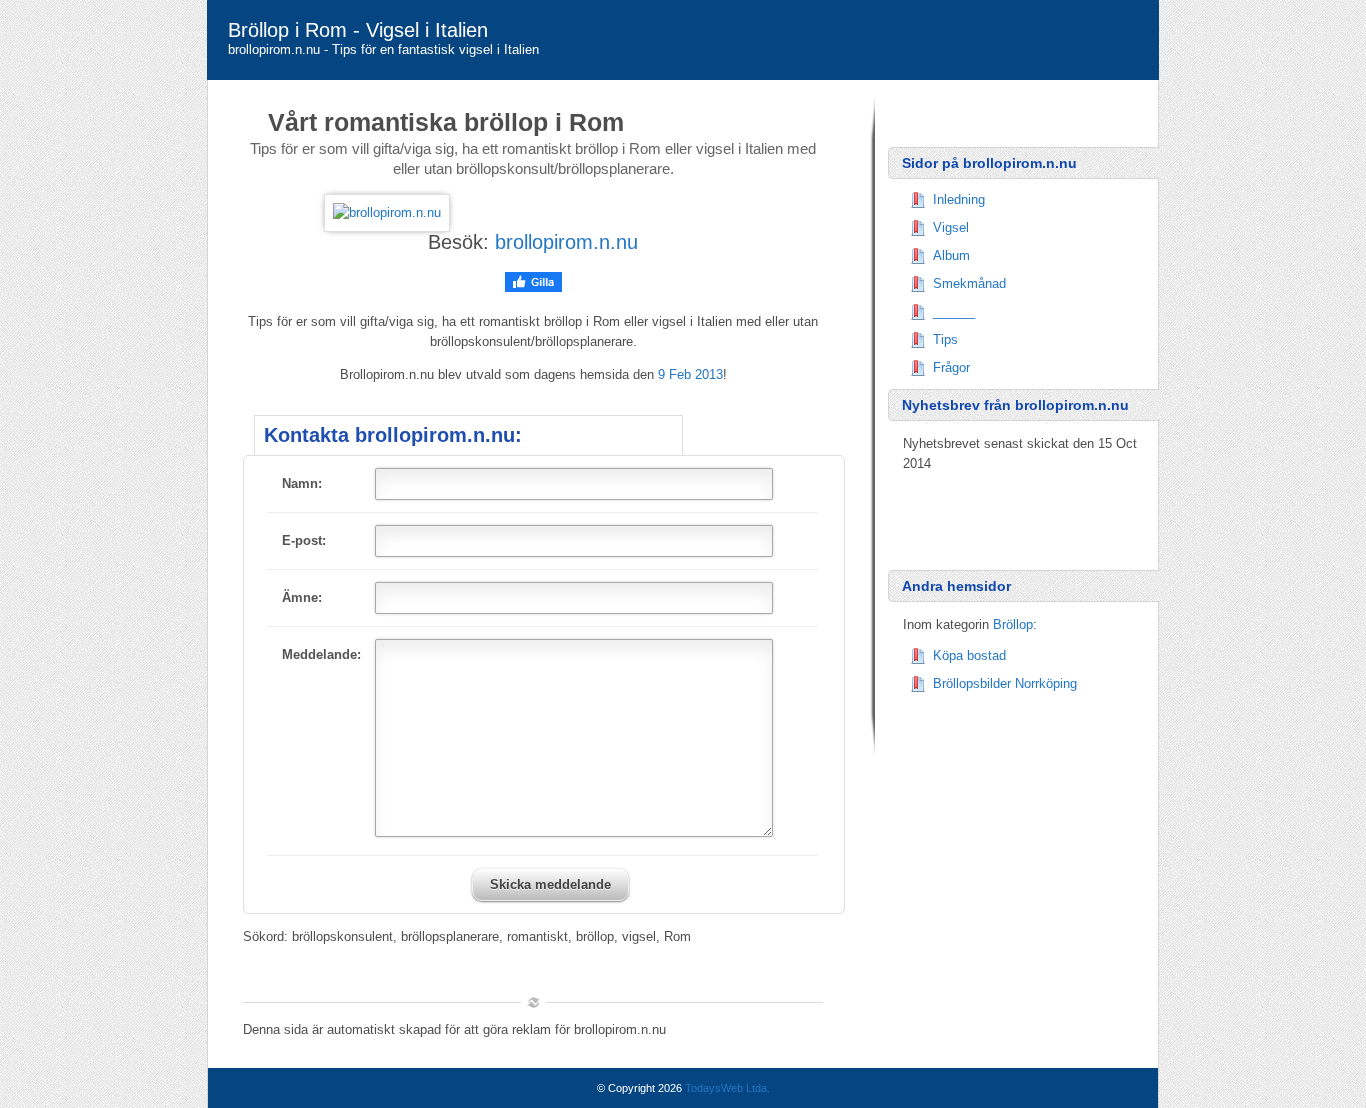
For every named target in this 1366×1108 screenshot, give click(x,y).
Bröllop (1013, 624)
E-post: (304, 540)
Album (951, 255)
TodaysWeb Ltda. (727, 1088)
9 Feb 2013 (690, 374)
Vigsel (951, 227)
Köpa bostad (969, 655)
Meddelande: (321, 654)
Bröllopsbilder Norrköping (1005, 683)
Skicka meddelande (550, 884)
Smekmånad (969, 283)
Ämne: (302, 597)
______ (954, 311)
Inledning (959, 199)
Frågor (951, 367)
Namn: (302, 483)
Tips (945, 339)
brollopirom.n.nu (566, 242)
